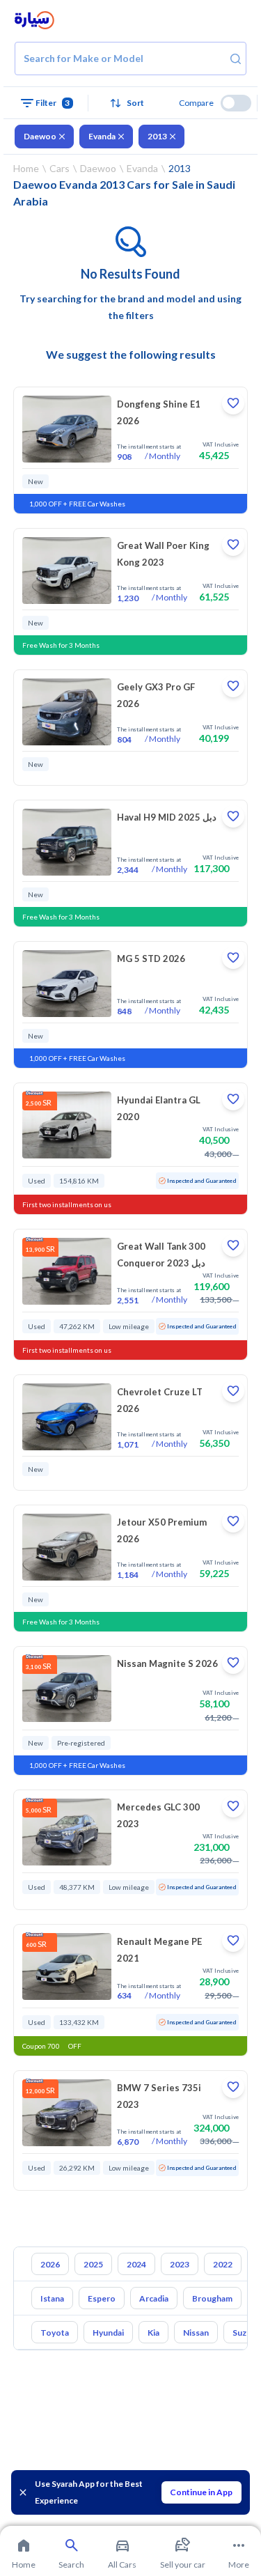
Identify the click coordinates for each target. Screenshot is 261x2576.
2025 (93, 2264)
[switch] (236, 103)
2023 (180, 2264)
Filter (53, 103)
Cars (60, 168)
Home (26, 168)
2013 (157, 136)
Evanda (102, 136)
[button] (131, 103)
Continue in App (201, 2492)
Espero (102, 2298)
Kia (153, 2333)
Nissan (196, 2333)
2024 (136, 2264)
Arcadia (154, 2298)
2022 (223, 2264)
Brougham (212, 2298)
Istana (52, 2298)
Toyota (55, 2333)
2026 (50, 2264)
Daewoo (40, 136)
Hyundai (108, 2333)
